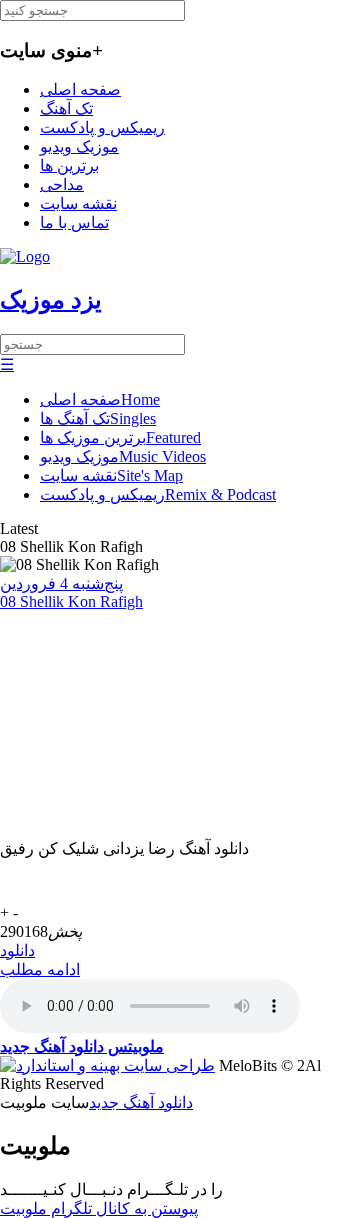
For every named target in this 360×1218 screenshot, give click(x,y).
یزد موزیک (51, 300)
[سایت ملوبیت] (107, 1065)
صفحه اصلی (80, 89)
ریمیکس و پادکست (102, 127)
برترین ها (69, 165)
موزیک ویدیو (79, 146)
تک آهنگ (66, 108)
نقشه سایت (78, 203)
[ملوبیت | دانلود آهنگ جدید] (25, 256)
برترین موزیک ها (120, 437)
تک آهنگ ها (98, 418)
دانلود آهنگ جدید (141, 1102)
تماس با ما (74, 222)
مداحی (62, 184)
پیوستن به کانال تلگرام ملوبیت (99, 1208)
